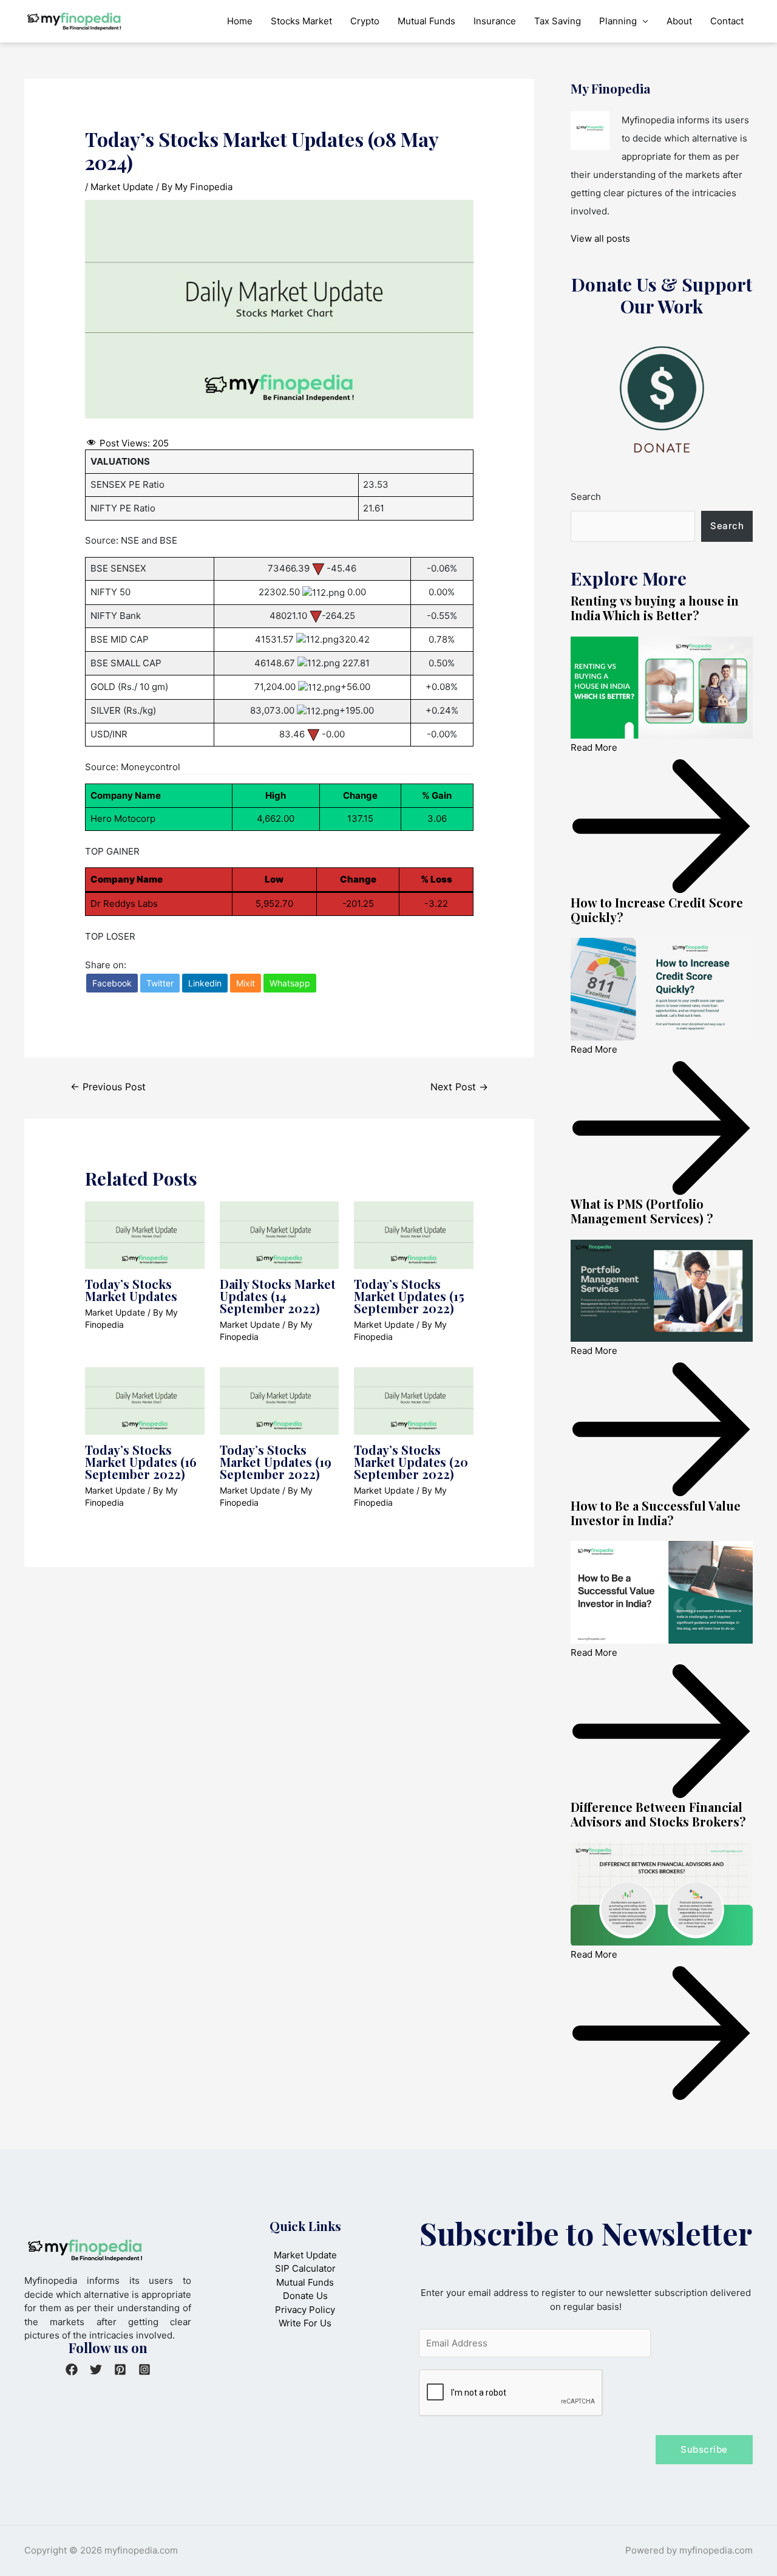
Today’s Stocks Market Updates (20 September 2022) (411, 1462)
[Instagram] (144, 2369)
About (679, 21)
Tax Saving (558, 21)
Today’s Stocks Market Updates (131, 1290)
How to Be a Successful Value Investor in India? (656, 1513)
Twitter (160, 983)
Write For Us (305, 2323)
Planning (618, 21)
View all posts (600, 238)
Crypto (365, 21)
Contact (727, 21)
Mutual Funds (426, 21)
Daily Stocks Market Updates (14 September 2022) (278, 1296)
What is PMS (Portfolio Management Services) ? (642, 1211)
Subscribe (704, 2449)
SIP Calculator (305, 2268)
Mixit (246, 983)
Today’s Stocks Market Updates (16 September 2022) (141, 1462)
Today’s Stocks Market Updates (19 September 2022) (276, 1462)
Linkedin (205, 983)
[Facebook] (72, 2369)
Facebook (112, 983)
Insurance (495, 21)
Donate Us (305, 2296)
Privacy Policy (305, 2310)
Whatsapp (290, 983)
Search (586, 497)
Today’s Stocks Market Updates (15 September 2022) (409, 1296)
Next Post (459, 1087)
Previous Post (108, 1087)
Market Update (122, 187)
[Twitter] (96, 2369)
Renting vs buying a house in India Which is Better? (655, 608)
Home (240, 21)
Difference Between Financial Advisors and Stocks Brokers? (658, 1814)
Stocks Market (301, 21)
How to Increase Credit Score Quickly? (657, 910)
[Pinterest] (120, 2369)
